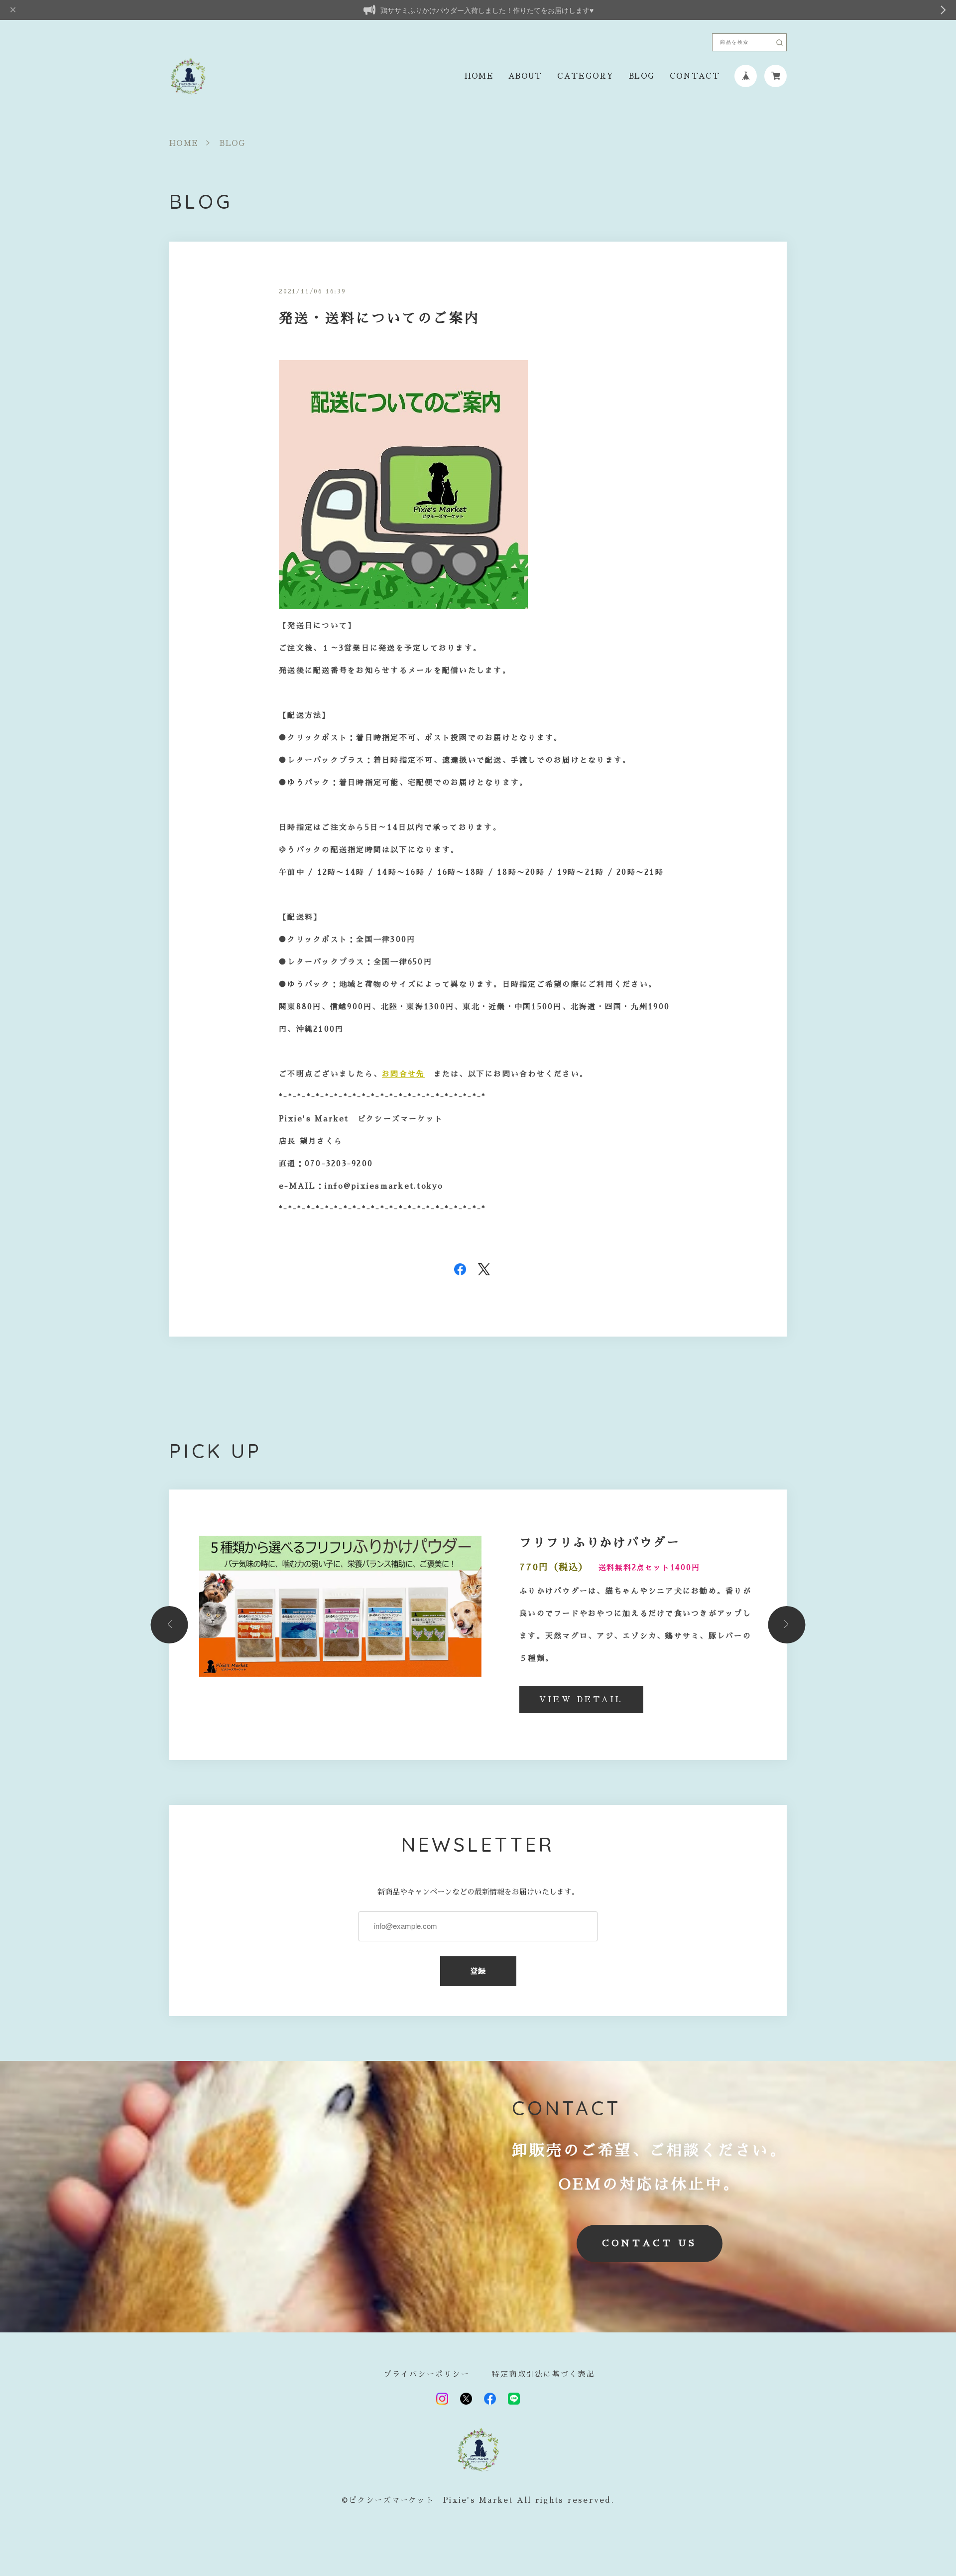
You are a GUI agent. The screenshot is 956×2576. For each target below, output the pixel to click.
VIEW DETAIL (581, 1699)
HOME (479, 76)
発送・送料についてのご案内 (379, 318)
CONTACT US (650, 2243)
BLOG (642, 76)
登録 (478, 1971)
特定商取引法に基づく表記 (543, 2374)
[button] (170, 1625)
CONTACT (695, 76)
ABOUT (525, 76)
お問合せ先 (403, 1074)
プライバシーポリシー (426, 2374)
